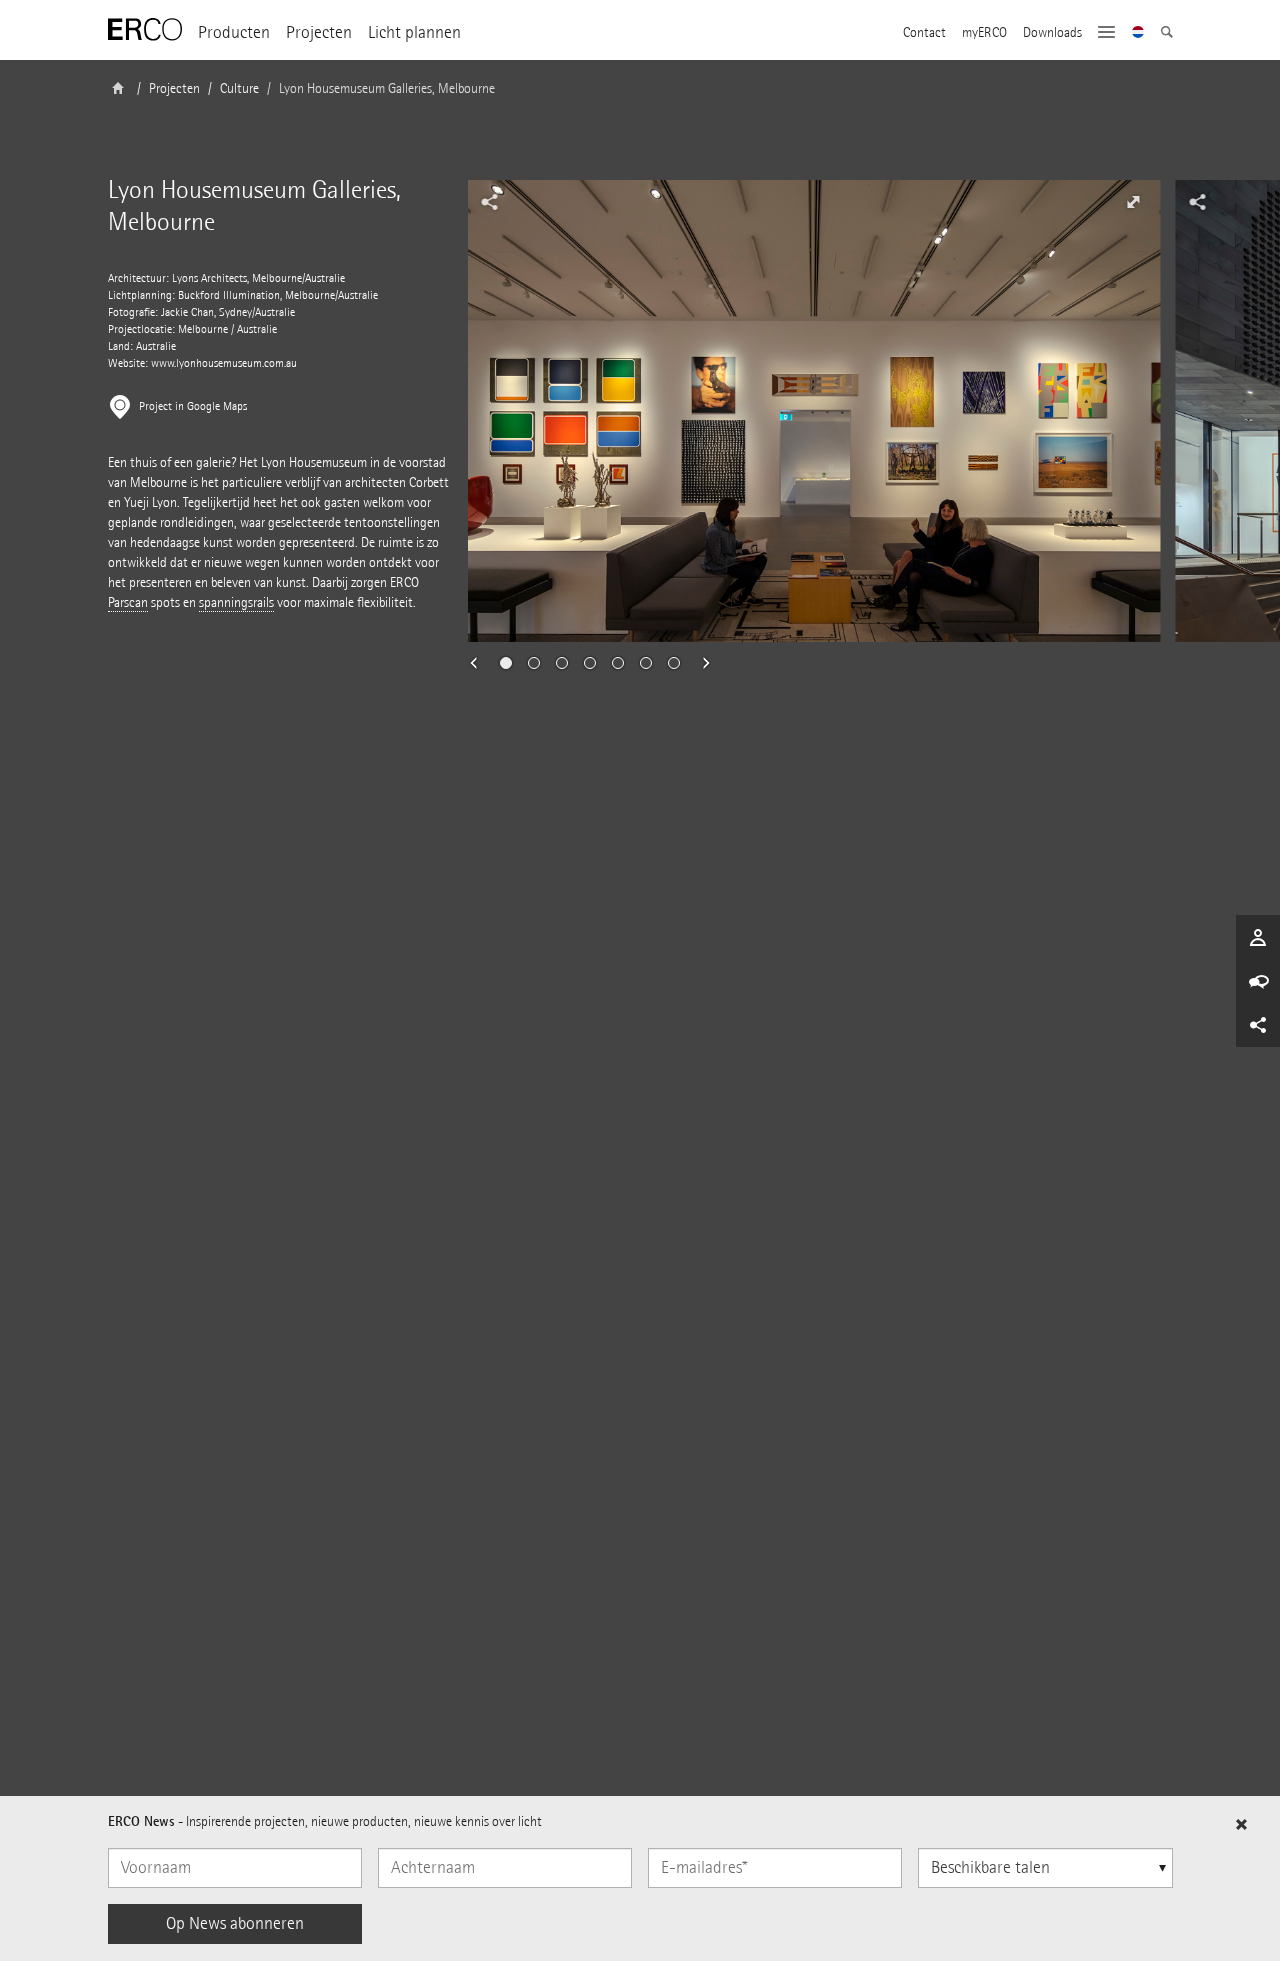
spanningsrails (236, 602)
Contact (924, 33)
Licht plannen (414, 32)
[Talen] (1138, 34)
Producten (234, 32)
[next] (700, 663)
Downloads (1052, 33)
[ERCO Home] (145, 30)
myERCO (984, 33)
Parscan (128, 602)
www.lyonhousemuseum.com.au (224, 363)
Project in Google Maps (193, 406)
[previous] (480, 663)
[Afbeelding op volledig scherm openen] (1133, 202)
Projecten (319, 32)
